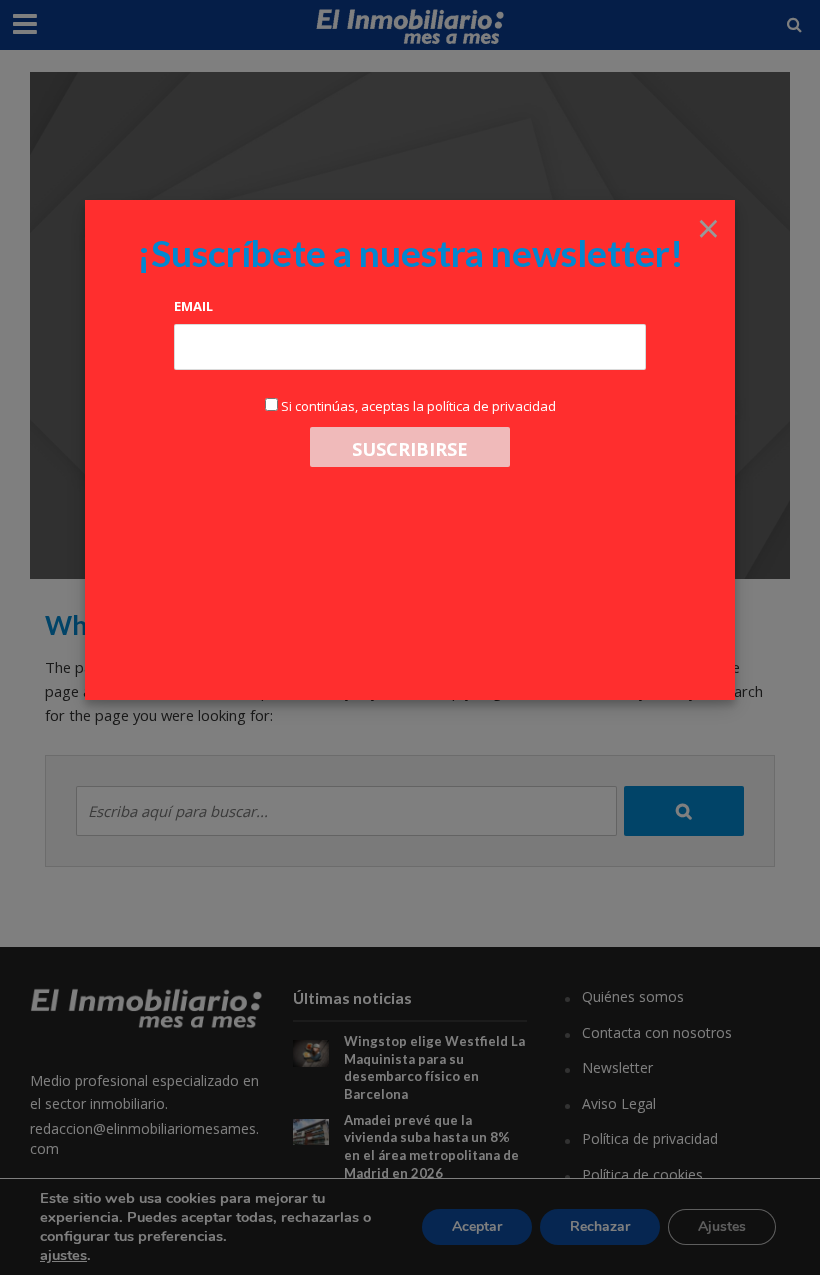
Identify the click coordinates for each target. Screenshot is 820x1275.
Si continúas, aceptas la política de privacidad (418, 406)
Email (193, 306)
